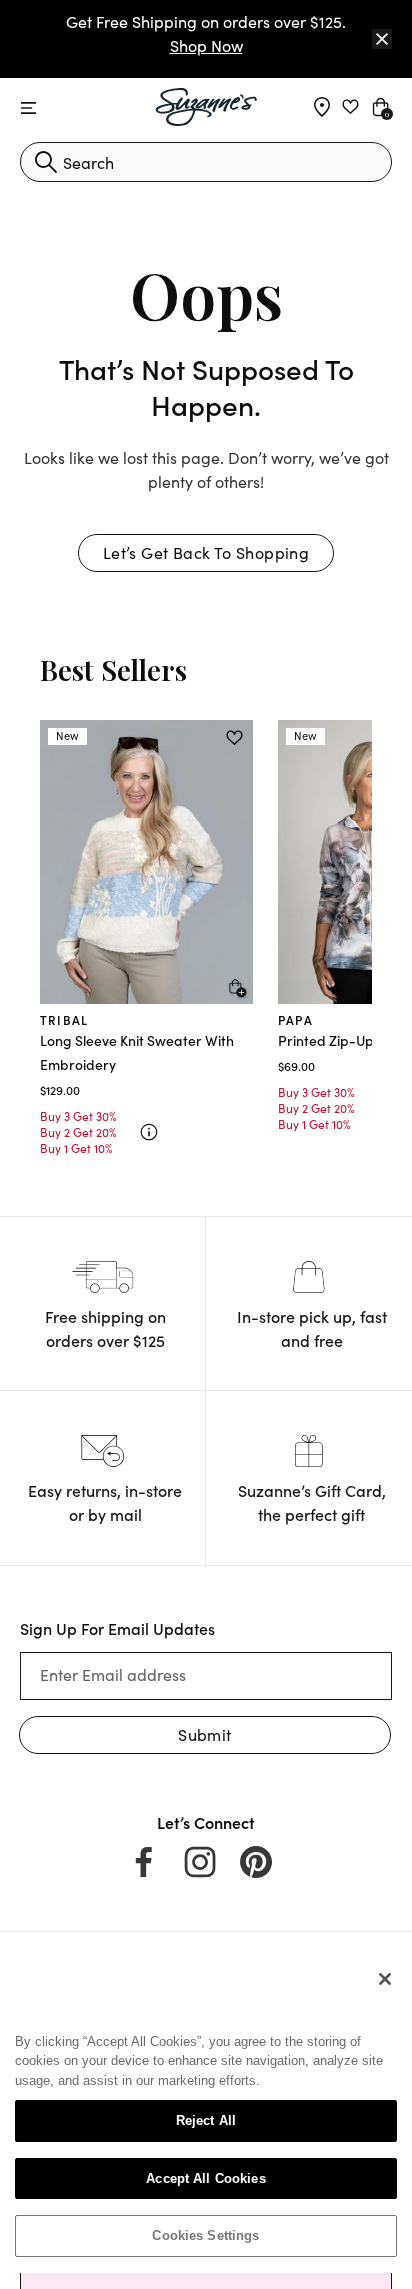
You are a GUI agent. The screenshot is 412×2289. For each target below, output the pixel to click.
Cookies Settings (205, 2235)
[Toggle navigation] (28, 108)
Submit (204, 1734)
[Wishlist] (234, 738)
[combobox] (206, 162)
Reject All (206, 2120)
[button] (206, 553)
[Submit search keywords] (46, 162)
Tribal (64, 1019)
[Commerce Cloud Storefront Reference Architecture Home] (206, 107)
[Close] (382, 39)
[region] (206, 2115)
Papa (295, 1019)
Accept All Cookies (205, 2178)
